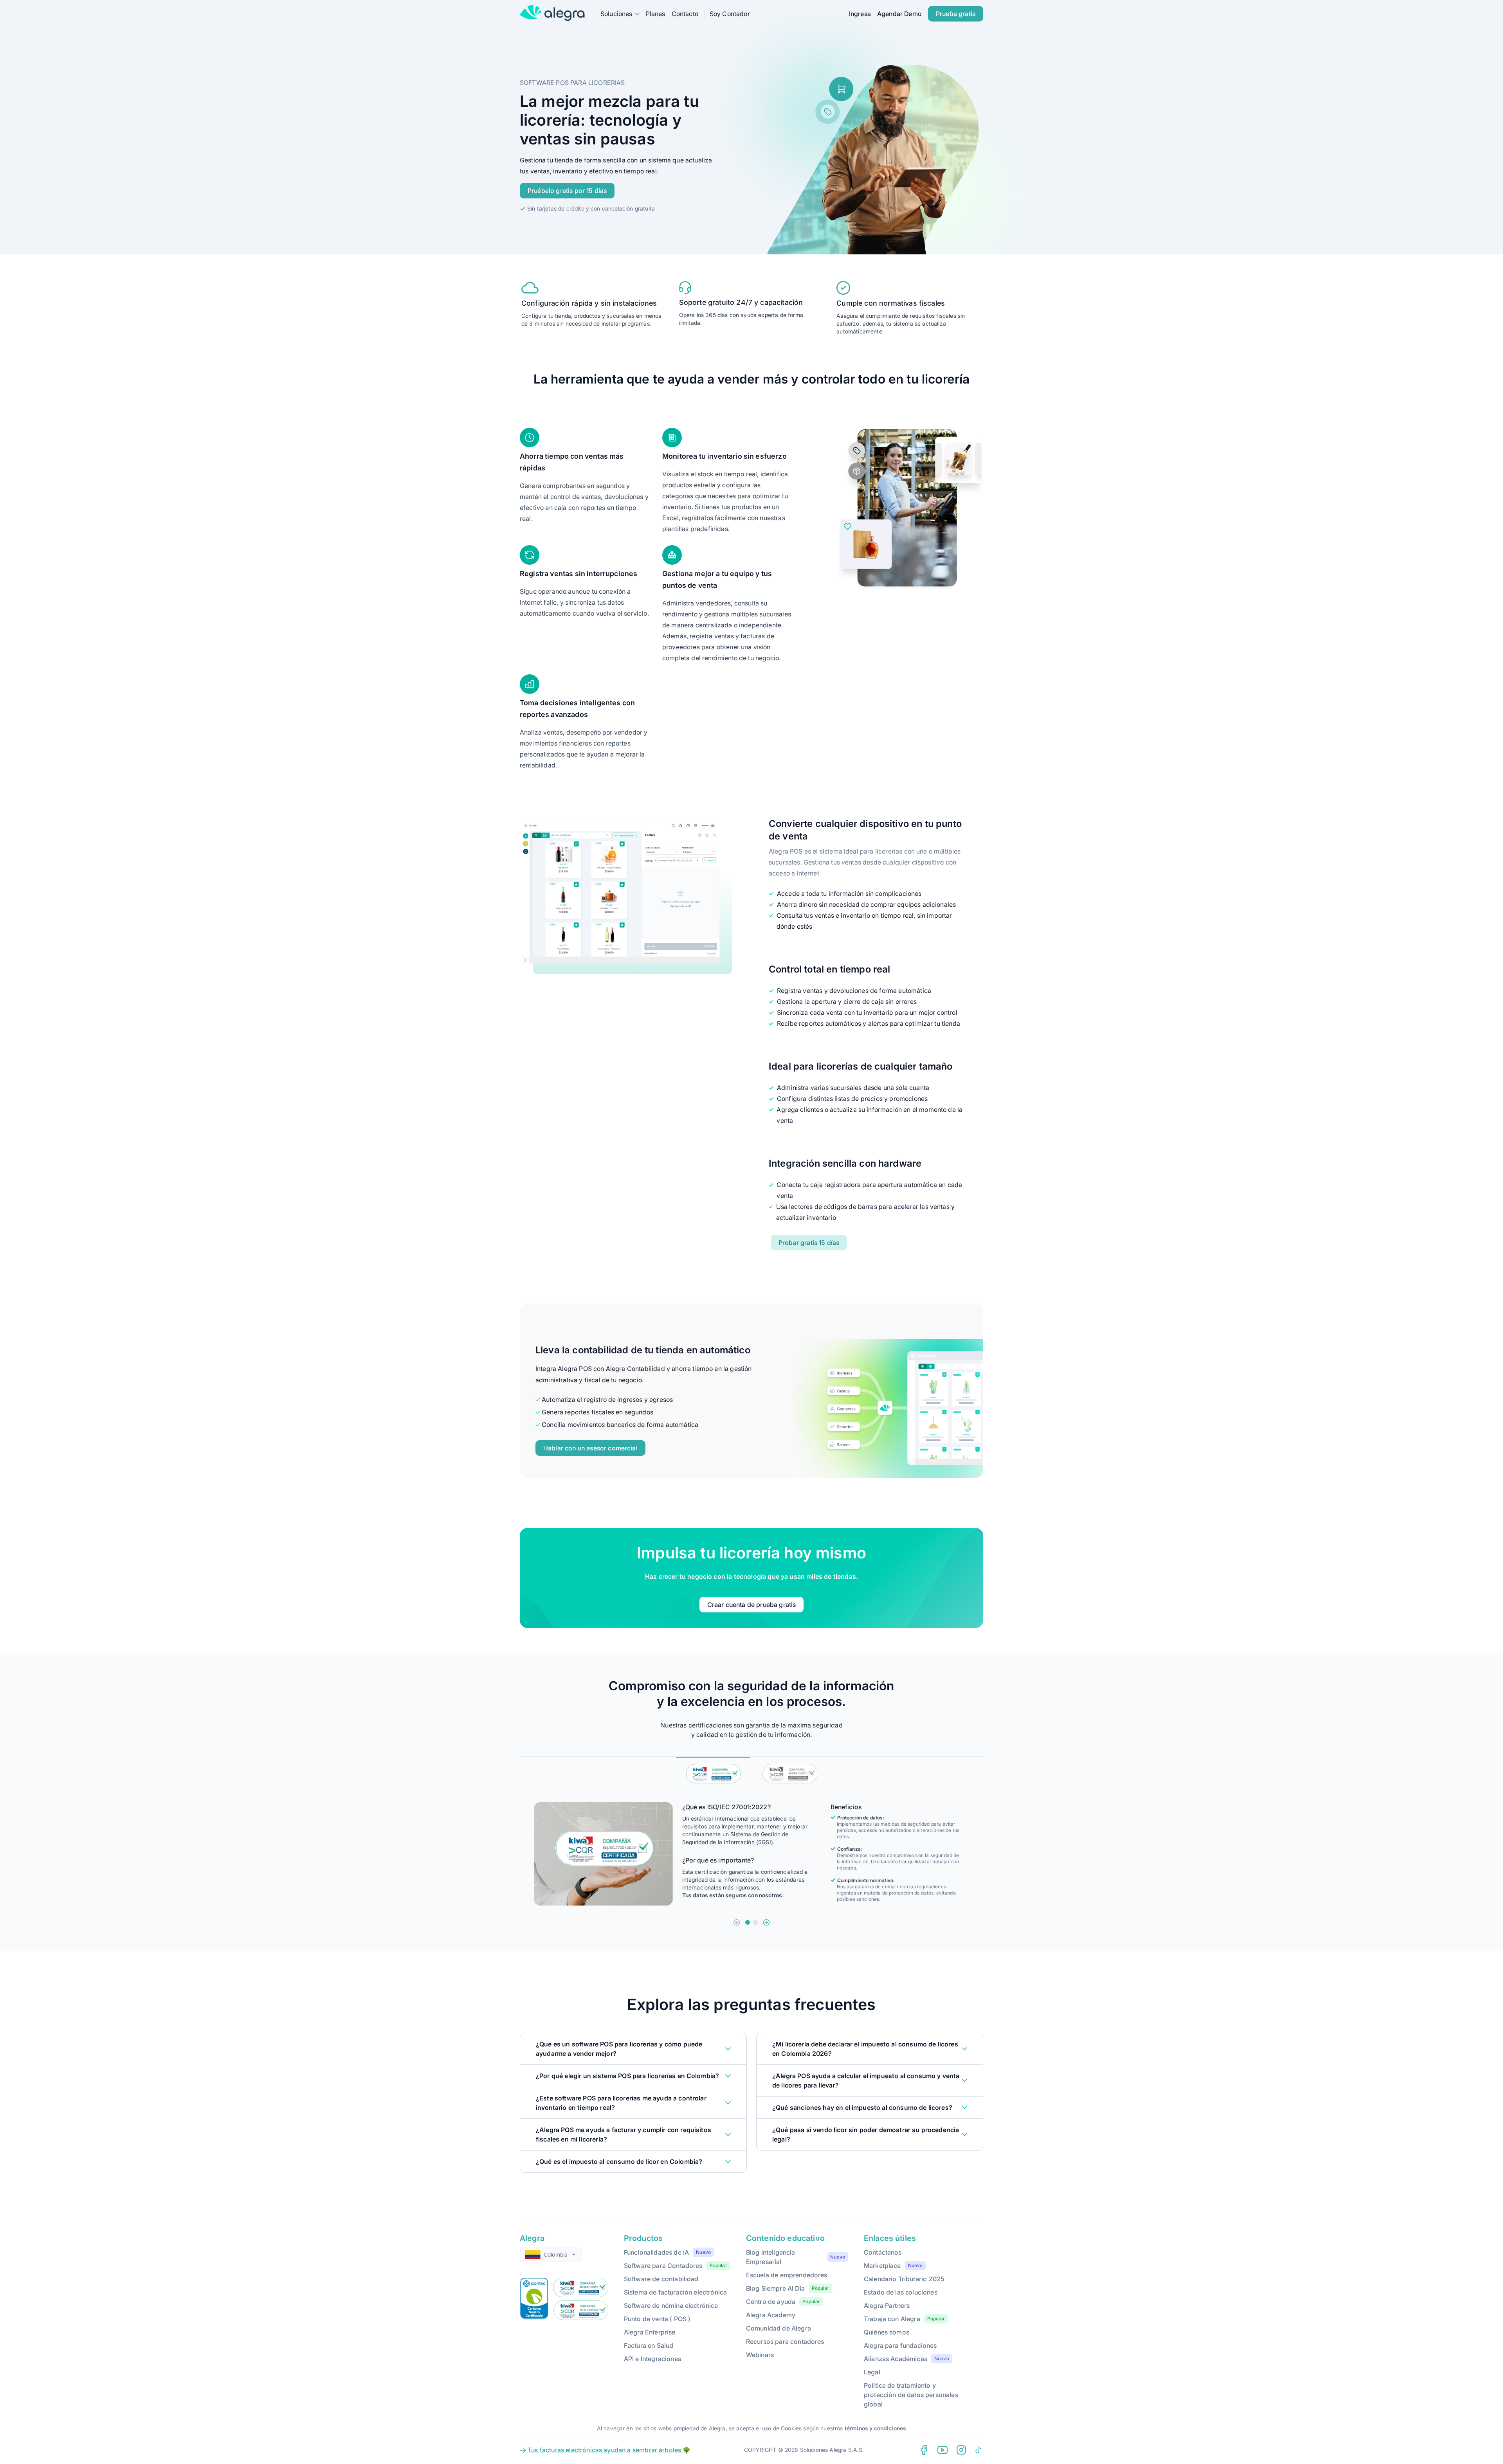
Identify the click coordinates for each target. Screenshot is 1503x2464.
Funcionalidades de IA (656, 2252)
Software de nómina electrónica (671, 2305)
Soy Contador (730, 14)
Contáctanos (883, 2252)
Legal (872, 2372)
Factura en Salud (649, 2345)
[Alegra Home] (552, 13)
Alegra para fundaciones (900, 2345)
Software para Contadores (663, 2266)
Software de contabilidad (661, 2279)
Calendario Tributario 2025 (904, 2279)
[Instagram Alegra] (961, 2450)
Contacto (685, 14)
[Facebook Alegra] (924, 2450)
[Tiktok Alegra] (979, 2450)
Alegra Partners (887, 2305)
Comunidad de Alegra (779, 2328)
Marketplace (882, 2266)
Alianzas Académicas (896, 2359)
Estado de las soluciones (901, 2292)
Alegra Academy (771, 2315)
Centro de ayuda (771, 2302)
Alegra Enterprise (650, 2332)
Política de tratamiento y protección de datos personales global (911, 2395)
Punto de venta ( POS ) (657, 2319)
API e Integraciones (652, 2359)
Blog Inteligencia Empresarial (771, 2257)
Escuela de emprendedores (787, 2275)
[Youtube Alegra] (943, 2450)
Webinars (760, 2355)
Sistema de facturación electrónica (675, 2292)
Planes (656, 14)
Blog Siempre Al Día (775, 2288)
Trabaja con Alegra (892, 2319)
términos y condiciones (876, 2428)
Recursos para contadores (785, 2342)
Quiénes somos (887, 2332)
